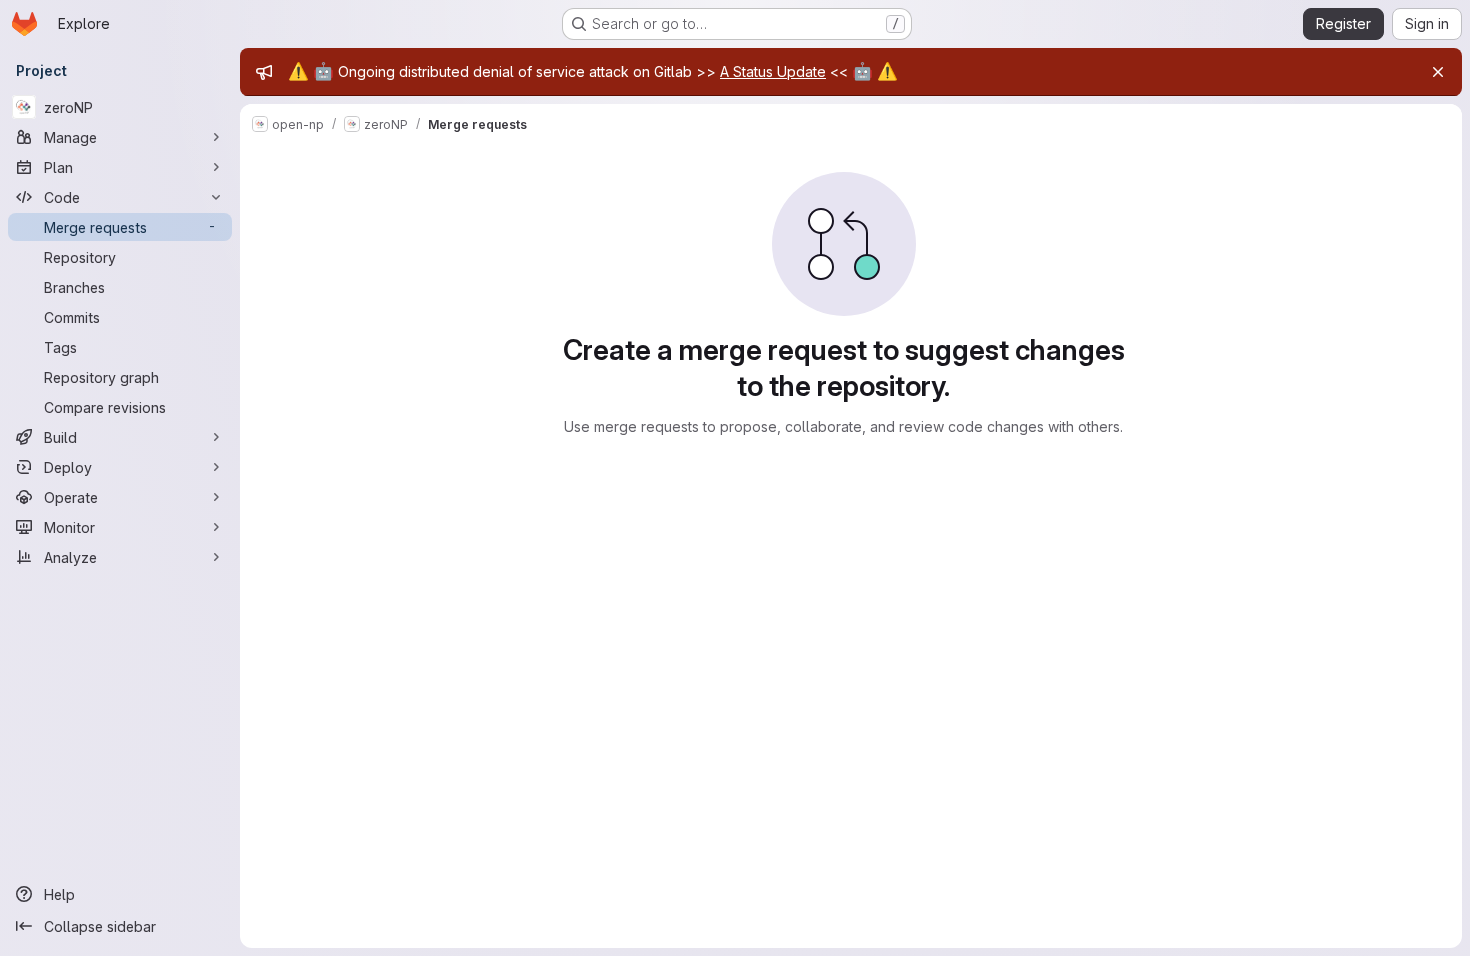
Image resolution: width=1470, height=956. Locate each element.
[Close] (1438, 72)
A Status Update (773, 71)
